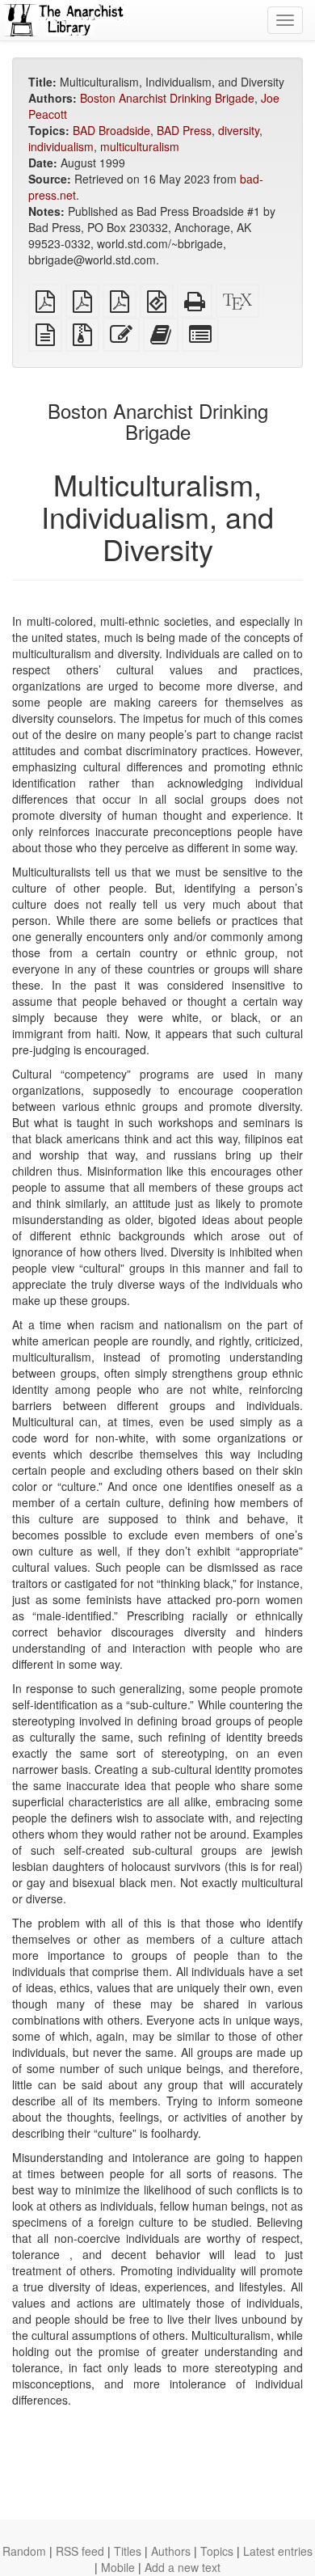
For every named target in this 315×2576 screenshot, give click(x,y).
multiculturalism (140, 146)
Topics (217, 2551)
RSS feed (80, 2551)
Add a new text (183, 2567)
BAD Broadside (111, 130)
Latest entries (278, 2551)
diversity (239, 130)
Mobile (118, 2567)
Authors (171, 2551)
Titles (128, 2551)
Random (24, 2551)
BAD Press (184, 130)
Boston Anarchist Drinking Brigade (167, 98)
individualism (61, 146)
